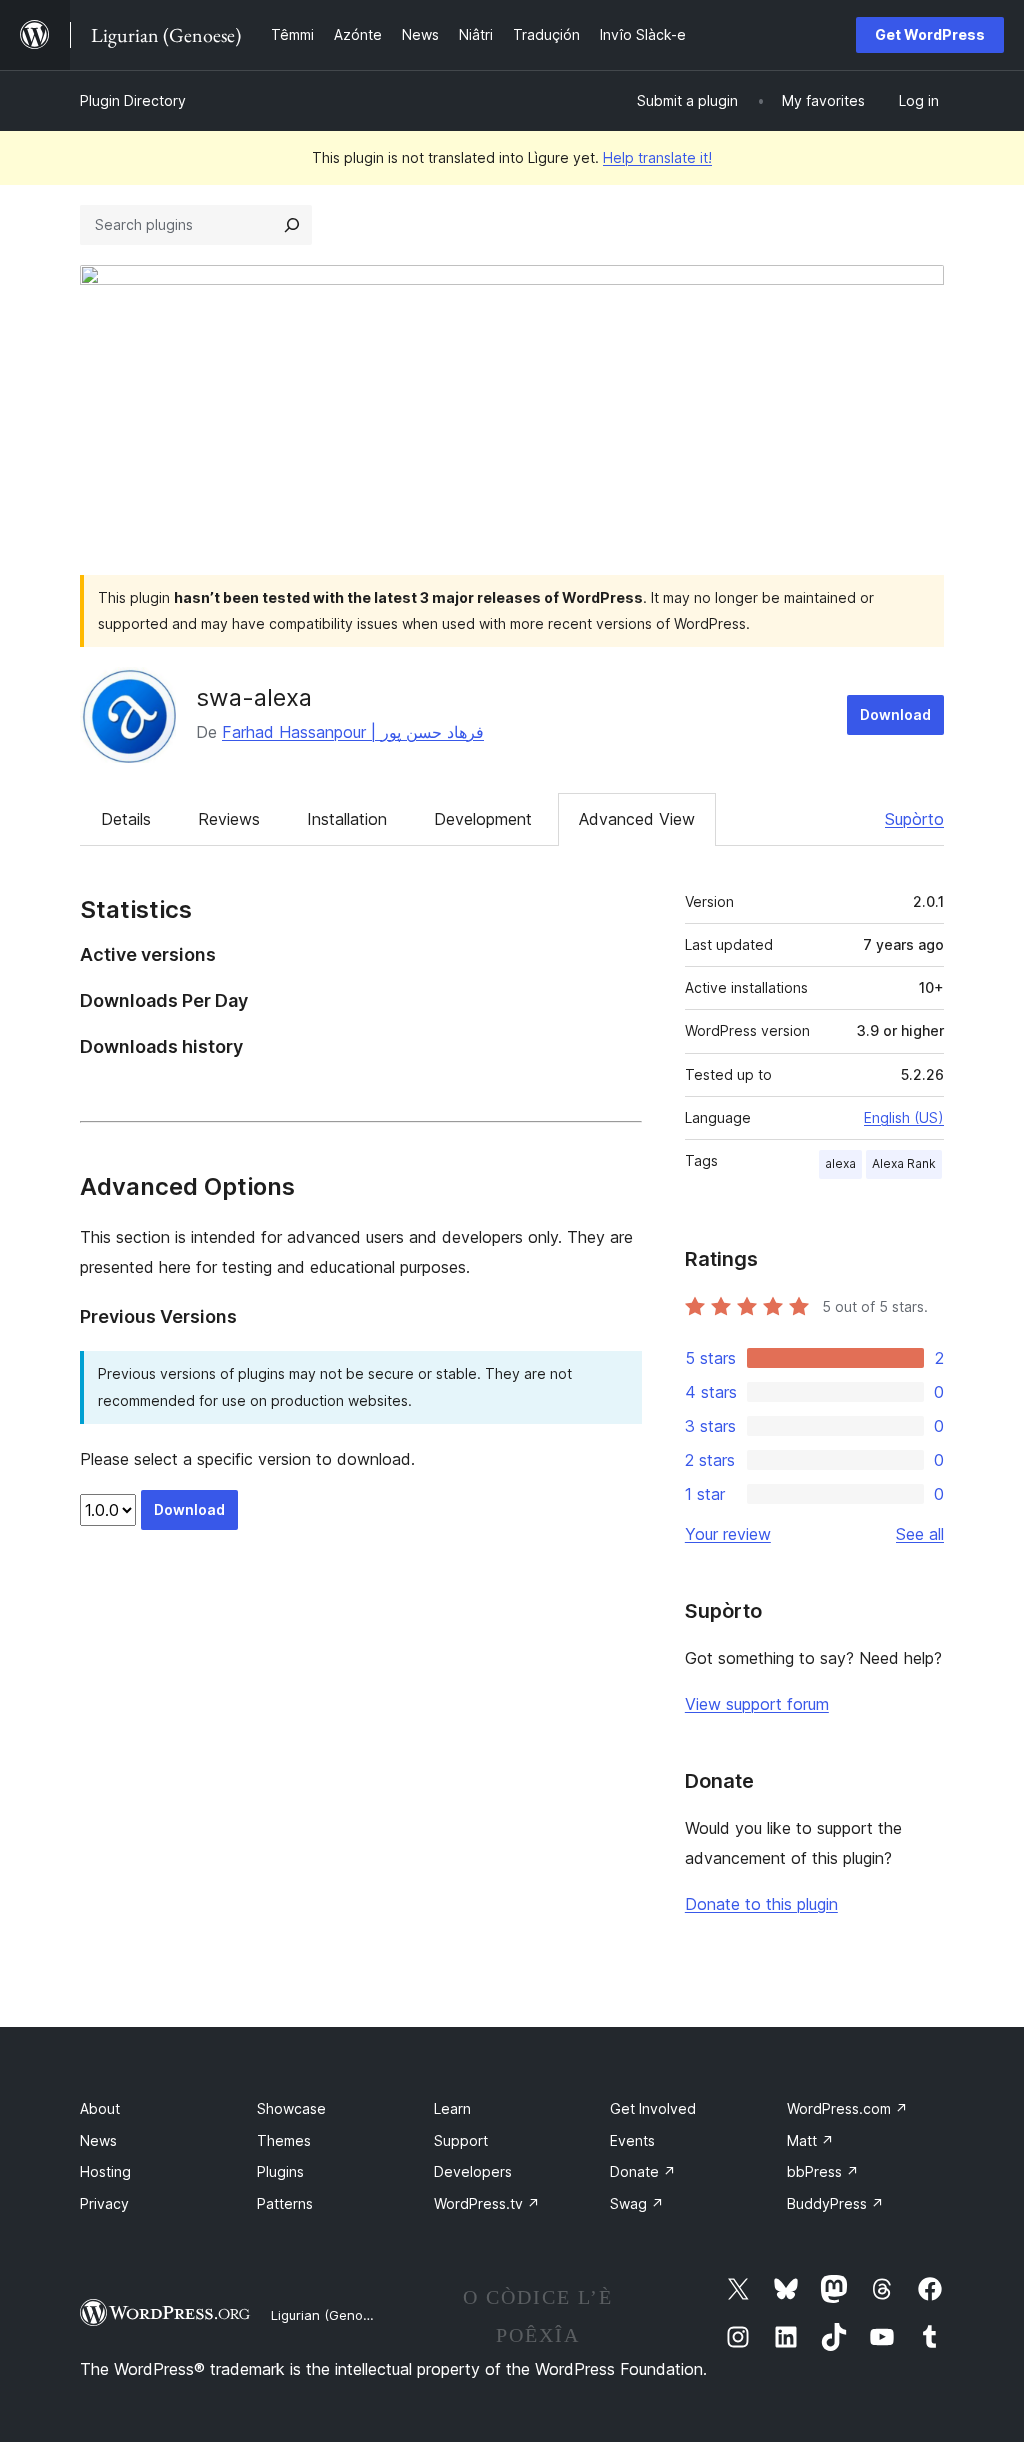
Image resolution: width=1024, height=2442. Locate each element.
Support (461, 2140)
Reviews (229, 819)
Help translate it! (657, 157)
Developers (473, 2171)
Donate (643, 2171)
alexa (840, 1163)
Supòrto (914, 819)
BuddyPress (835, 2203)
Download (895, 714)
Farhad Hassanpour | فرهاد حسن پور (353, 732)
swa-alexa (254, 697)
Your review (728, 1534)
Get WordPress (930, 34)
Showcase (291, 2108)
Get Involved (653, 2108)
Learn (452, 2108)
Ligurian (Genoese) (330, 2315)
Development (483, 819)
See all (920, 1534)
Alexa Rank (904, 1163)
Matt (810, 2140)
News (98, 2140)
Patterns (285, 2203)
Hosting (105, 2171)
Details (126, 819)
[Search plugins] (292, 225)
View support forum (757, 1704)
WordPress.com (847, 2108)
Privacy (104, 2203)
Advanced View (637, 819)
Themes (284, 2140)
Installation (347, 819)
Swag (637, 2203)
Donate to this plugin (761, 1904)
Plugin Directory (133, 100)
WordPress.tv (487, 2203)
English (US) (904, 1117)
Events (632, 2140)
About (100, 2108)
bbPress (823, 2171)
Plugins (280, 2171)
